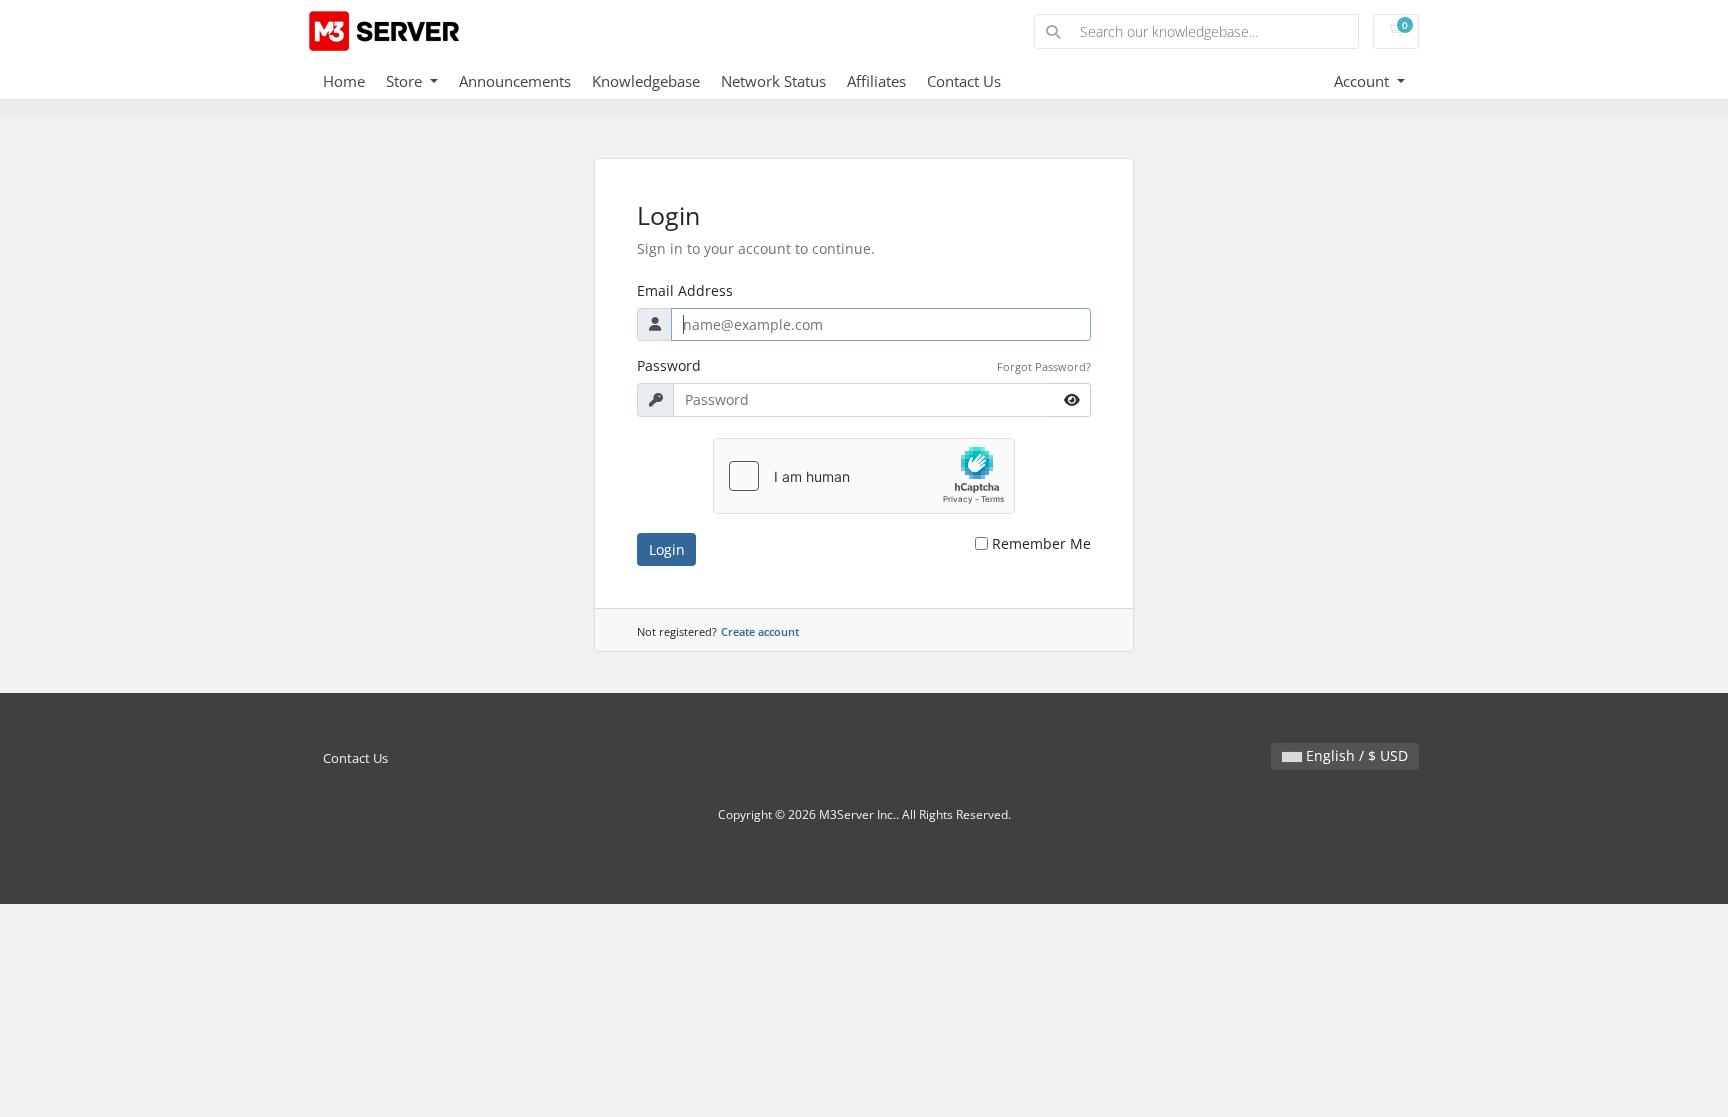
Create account (760, 631)
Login (667, 549)
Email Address (685, 290)
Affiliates (876, 81)
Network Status (773, 81)
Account (1363, 81)
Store (406, 81)
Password (669, 365)
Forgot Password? (1044, 366)
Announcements (515, 81)
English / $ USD (1355, 755)
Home (344, 81)
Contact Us (964, 81)
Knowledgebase (646, 81)
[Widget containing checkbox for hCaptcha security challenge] (864, 476)
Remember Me (1041, 543)
